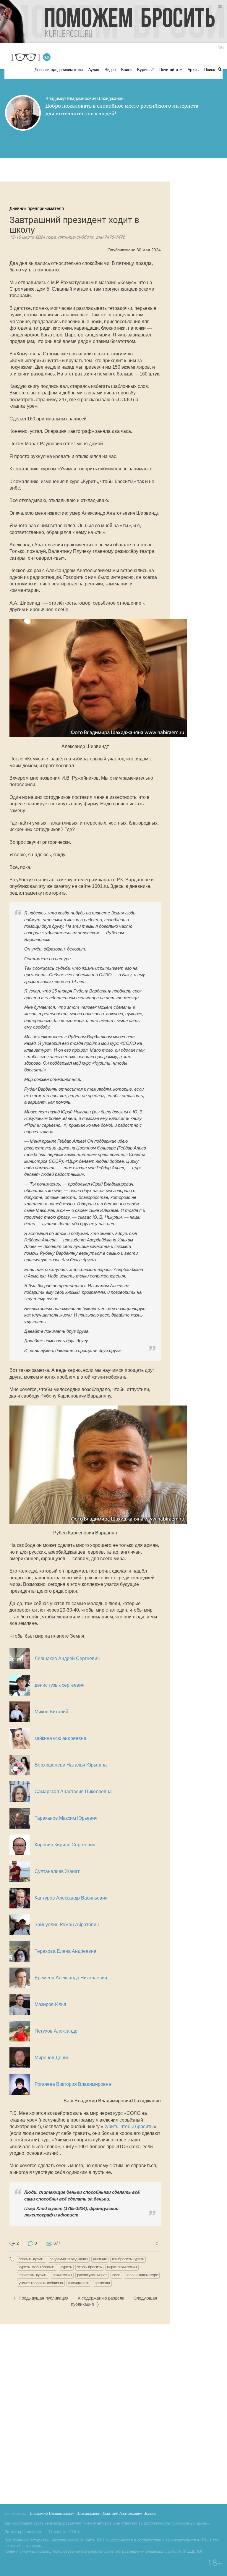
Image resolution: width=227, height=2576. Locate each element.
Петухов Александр (56, 2031)
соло (116, 2275)
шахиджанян (79, 2283)
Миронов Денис (52, 2058)
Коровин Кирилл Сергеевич (65, 1845)
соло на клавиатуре (142, 2275)
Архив (193, 70)
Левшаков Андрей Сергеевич (67, 1658)
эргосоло (102, 2283)
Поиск (210, 70)
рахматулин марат (92, 2275)
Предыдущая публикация (44, 2299)
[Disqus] (113, 2413)
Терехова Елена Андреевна (65, 1951)
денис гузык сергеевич (59, 1685)
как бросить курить (128, 2259)
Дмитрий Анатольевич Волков (129, 2514)
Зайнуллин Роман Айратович (67, 1925)
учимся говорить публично (41, 2283)
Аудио (94, 70)
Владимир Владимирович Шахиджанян (65, 2514)
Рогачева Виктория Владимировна (73, 2084)
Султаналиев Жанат (57, 1871)
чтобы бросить (89, 2267)
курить (66, 2267)
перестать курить (33, 2275)
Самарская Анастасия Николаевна (73, 1791)
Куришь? (145, 70)
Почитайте (169, 70)
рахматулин (62, 2275)
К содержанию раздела (101, 2299)
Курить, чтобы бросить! (129, 2126)
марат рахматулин (122, 2267)
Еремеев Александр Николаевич (71, 1978)
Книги (126, 70)
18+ (221, 48)
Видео (110, 70)
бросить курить (31, 2259)
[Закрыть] (220, 7)
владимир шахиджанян (69, 2259)
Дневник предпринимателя (59, 70)
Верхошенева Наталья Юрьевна (71, 1765)
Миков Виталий (51, 1712)
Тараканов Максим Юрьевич (66, 1818)
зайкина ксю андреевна (60, 1738)
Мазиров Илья (50, 2004)
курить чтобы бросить (37, 2267)
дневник (100, 2259)
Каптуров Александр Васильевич (71, 1898)
